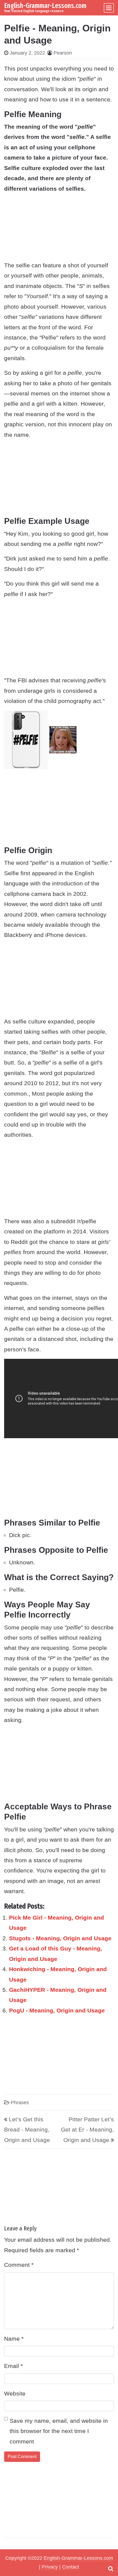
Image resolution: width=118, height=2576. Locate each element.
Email (13, 2366)
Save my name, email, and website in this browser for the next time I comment (59, 2431)
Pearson (63, 53)
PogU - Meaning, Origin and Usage (57, 2010)
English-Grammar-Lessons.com (45, 6)
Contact (71, 2567)
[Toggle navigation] (109, 8)
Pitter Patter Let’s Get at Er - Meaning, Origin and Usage (87, 2130)
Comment (19, 2265)
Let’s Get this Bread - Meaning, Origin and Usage (27, 2130)
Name (14, 2339)
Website (15, 2393)
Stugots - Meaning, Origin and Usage (60, 1938)
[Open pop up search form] (111, 2569)
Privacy (50, 2567)
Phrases (20, 2103)
